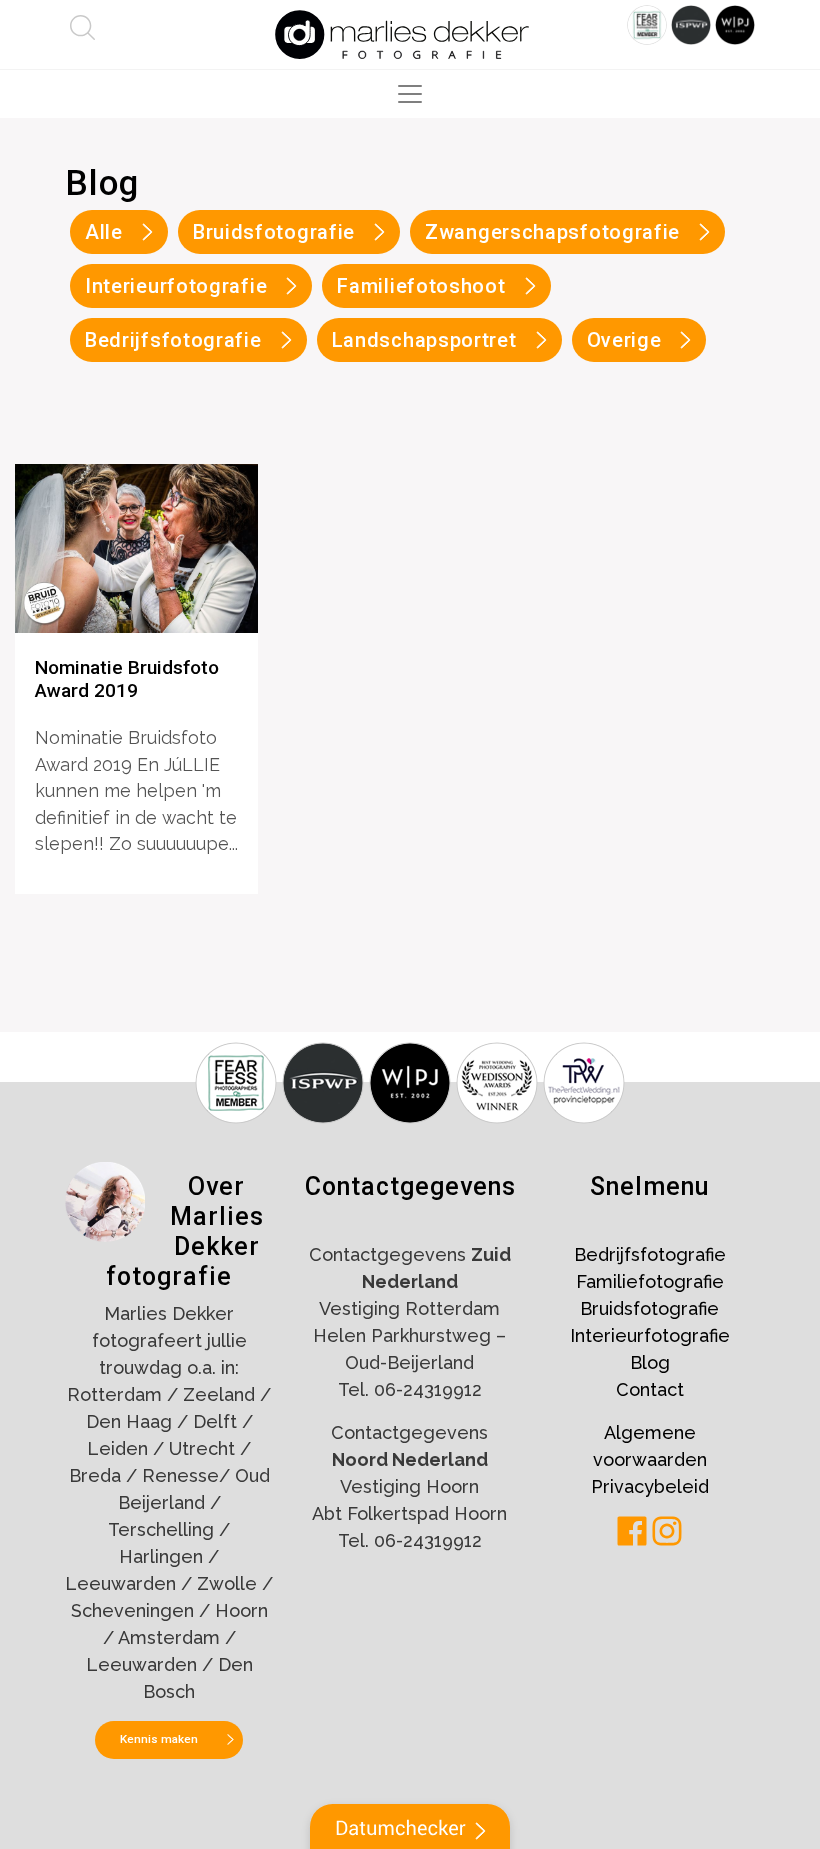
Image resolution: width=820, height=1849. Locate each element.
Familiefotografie (650, 1281)
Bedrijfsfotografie (650, 1254)
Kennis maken (159, 1739)
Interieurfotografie (650, 1335)
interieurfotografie (176, 286)
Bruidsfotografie (274, 232)
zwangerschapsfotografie (552, 232)
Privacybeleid (650, 1486)
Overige (624, 340)
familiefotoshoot (421, 286)
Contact (650, 1389)
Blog (650, 1362)
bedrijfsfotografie (173, 340)
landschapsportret (424, 340)
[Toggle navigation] (410, 94)
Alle (104, 232)
